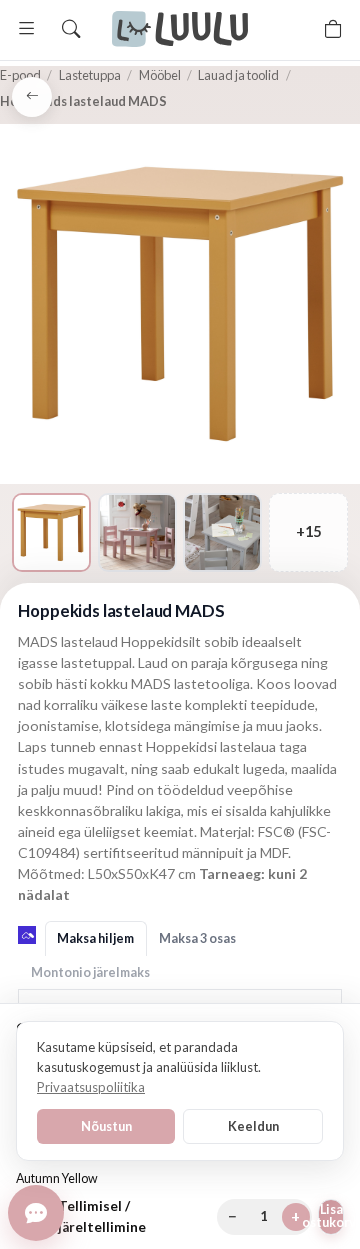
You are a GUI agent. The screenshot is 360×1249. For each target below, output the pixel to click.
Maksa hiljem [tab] (95, 938)
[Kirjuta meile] (36, 1213)
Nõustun (106, 1126)
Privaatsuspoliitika (91, 1087)
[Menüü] (27, 29)
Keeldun (253, 1126)
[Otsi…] (71, 29)
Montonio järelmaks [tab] (90, 972)
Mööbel (160, 75)
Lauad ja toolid (238, 75)
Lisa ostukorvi (331, 1215)
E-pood (20, 75)
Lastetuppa (90, 75)
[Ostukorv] (333, 29)
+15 (308, 531)
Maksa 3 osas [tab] (197, 938)
